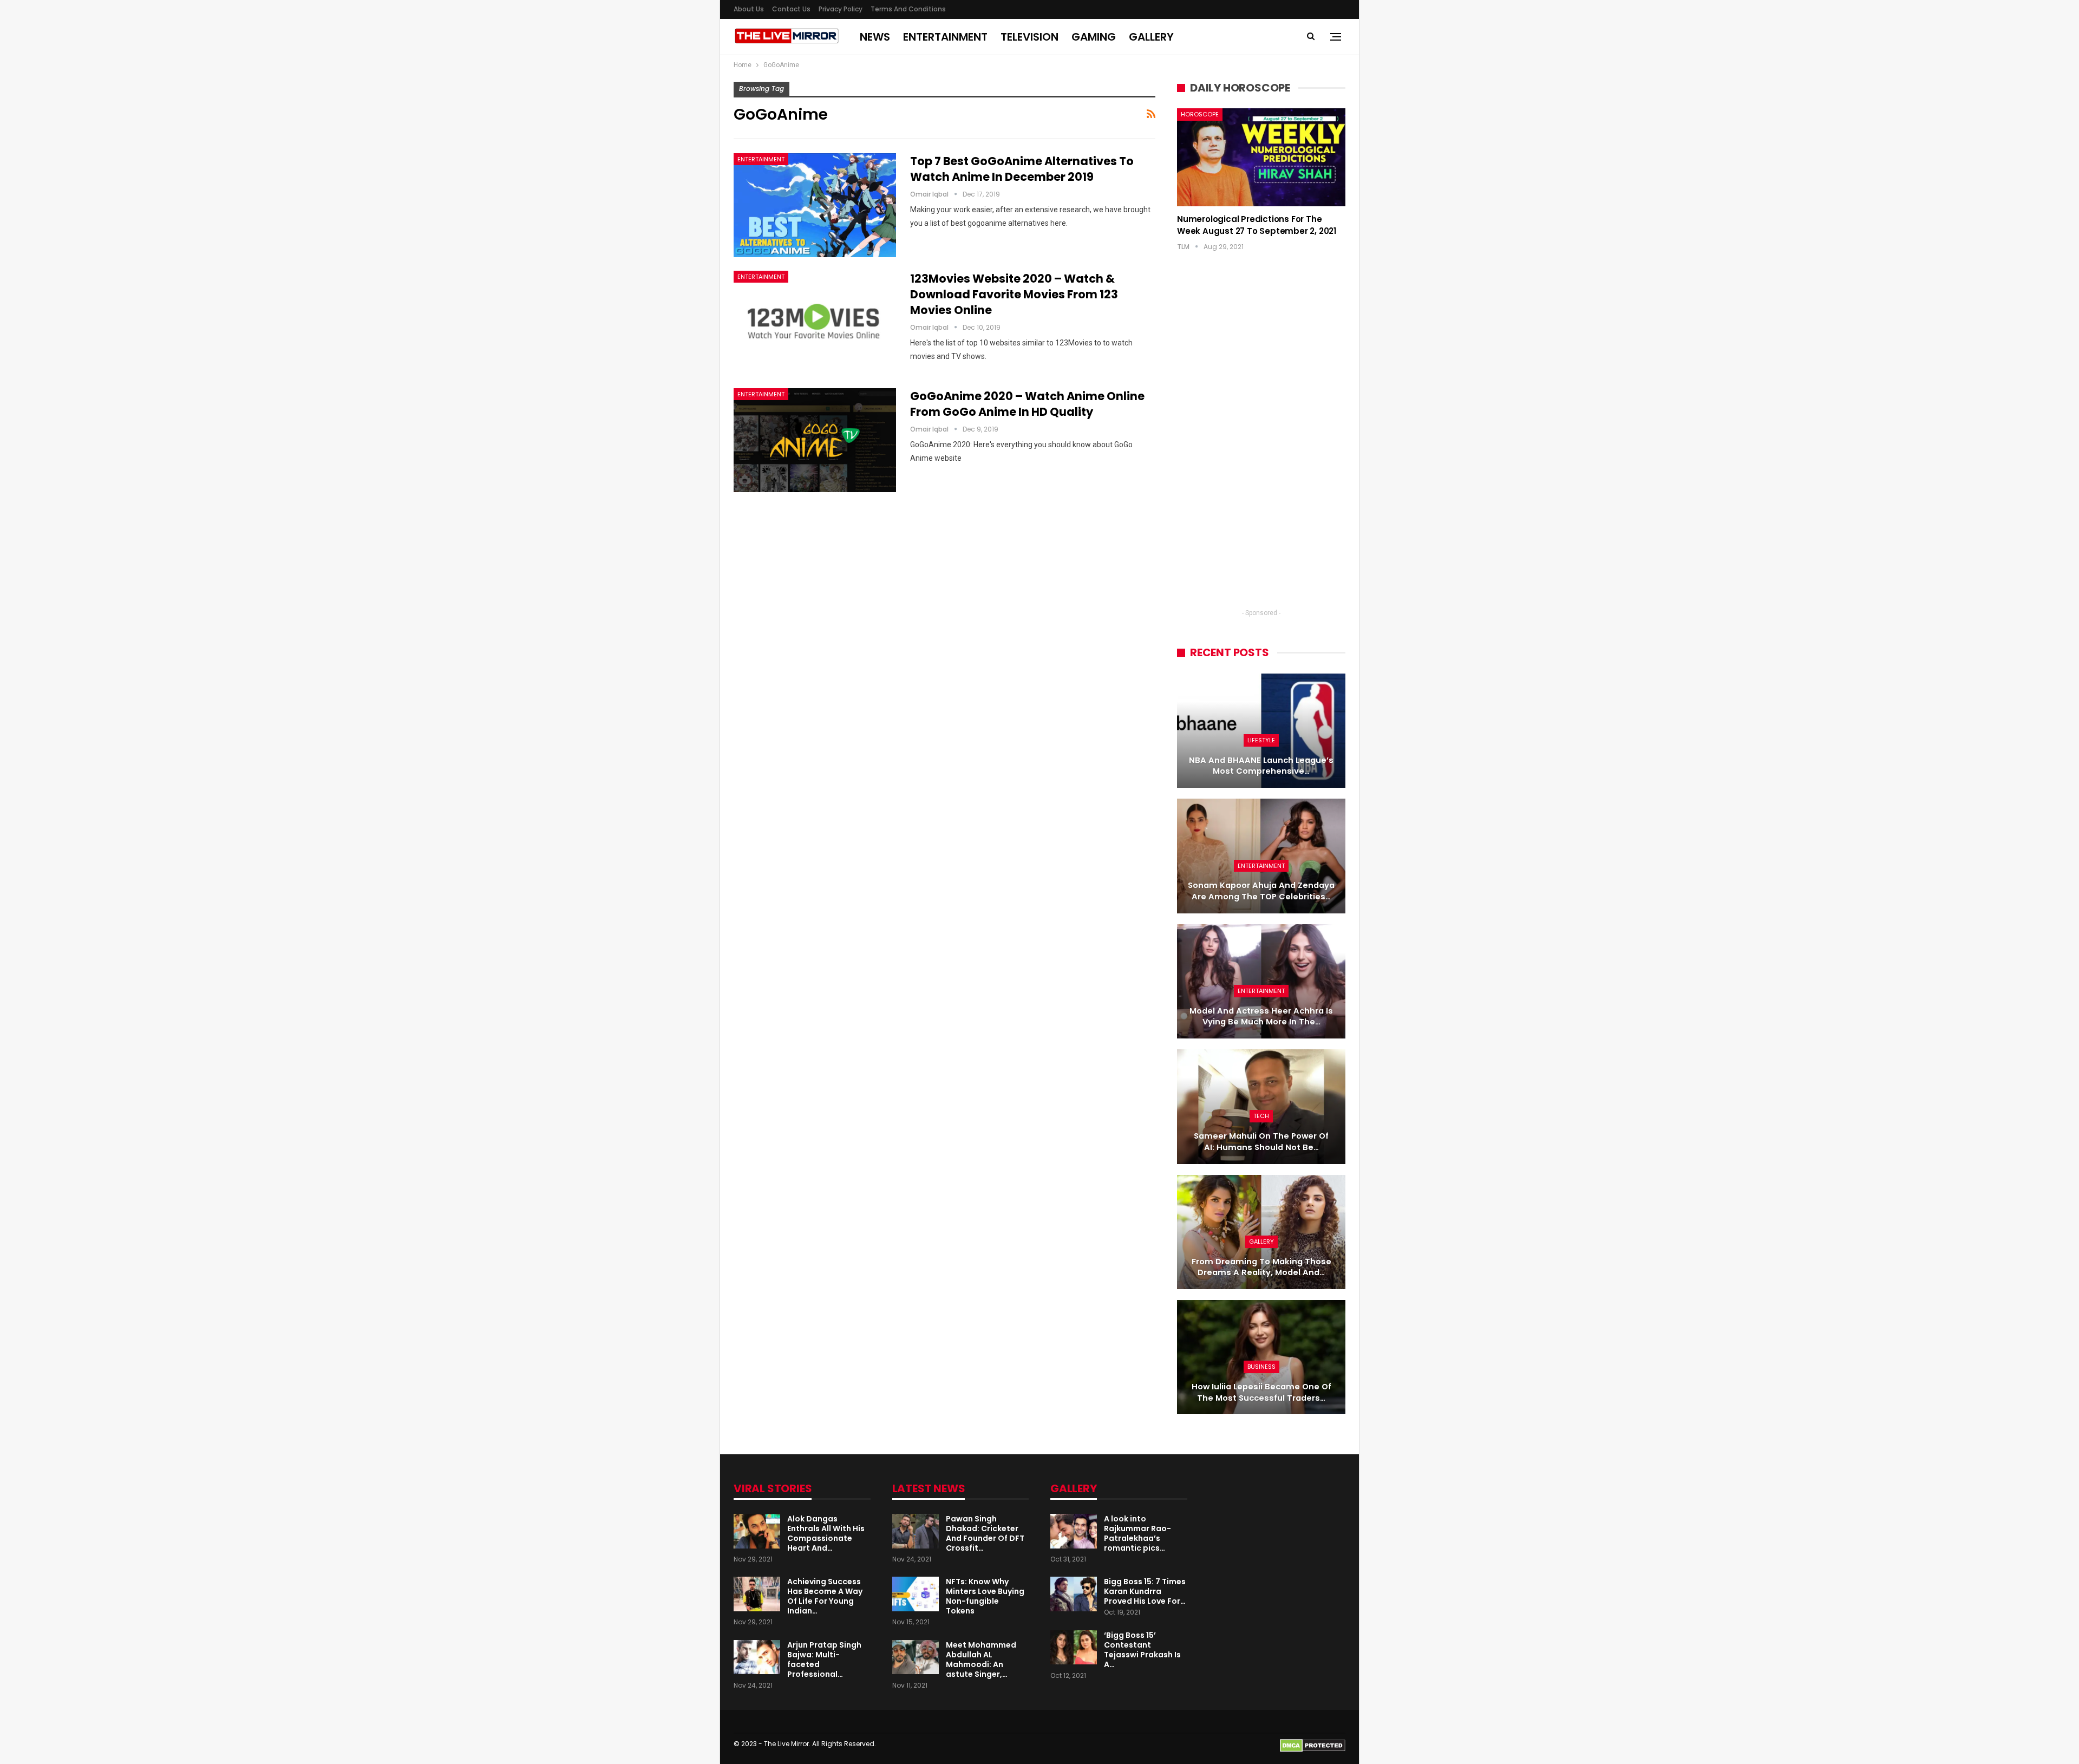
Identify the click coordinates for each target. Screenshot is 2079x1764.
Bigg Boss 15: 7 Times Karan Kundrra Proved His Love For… (1145, 1591)
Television (1029, 37)
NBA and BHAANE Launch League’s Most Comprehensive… (1261, 766)
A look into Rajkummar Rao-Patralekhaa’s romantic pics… (1137, 1533)
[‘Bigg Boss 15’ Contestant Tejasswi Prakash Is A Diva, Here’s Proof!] (1074, 1648)
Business (1261, 1367)
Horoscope (1200, 114)
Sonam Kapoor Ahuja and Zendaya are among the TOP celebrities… (1261, 891)
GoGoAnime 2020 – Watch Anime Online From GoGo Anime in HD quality (1027, 404)
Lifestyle (1261, 740)
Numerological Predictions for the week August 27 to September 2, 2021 (1257, 225)
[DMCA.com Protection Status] (1313, 1745)
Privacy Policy (841, 9)
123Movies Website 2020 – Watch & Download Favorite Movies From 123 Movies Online (1014, 294)
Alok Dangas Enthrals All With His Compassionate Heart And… (826, 1533)
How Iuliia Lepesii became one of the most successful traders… (1261, 1392)
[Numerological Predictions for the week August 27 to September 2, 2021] (1261, 157)
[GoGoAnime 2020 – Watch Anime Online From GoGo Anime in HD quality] (815, 440)
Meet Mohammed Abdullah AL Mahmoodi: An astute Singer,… (981, 1660)
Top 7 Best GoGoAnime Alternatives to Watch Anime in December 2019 (1022, 169)
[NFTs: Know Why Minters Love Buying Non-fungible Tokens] (916, 1594)
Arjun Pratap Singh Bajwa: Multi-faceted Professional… (824, 1660)
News (875, 37)
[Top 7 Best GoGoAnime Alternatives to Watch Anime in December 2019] (815, 205)
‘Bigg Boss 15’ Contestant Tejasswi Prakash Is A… (1142, 1650)
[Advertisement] (1261, 440)
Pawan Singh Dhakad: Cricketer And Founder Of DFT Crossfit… (985, 1533)
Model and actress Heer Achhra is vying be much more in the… (1261, 1017)
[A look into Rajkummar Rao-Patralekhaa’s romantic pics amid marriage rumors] (1074, 1531)
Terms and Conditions (908, 9)
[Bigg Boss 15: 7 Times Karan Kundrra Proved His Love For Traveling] (1074, 1594)
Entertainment (945, 37)
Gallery (1151, 37)
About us (749, 9)
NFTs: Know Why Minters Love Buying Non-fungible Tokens (985, 1596)
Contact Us (791, 9)
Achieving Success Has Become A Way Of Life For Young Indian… (825, 1596)
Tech (1261, 1116)
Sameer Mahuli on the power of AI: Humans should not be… (1261, 1142)
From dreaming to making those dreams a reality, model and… (1261, 1267)
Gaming (1094, 37)
